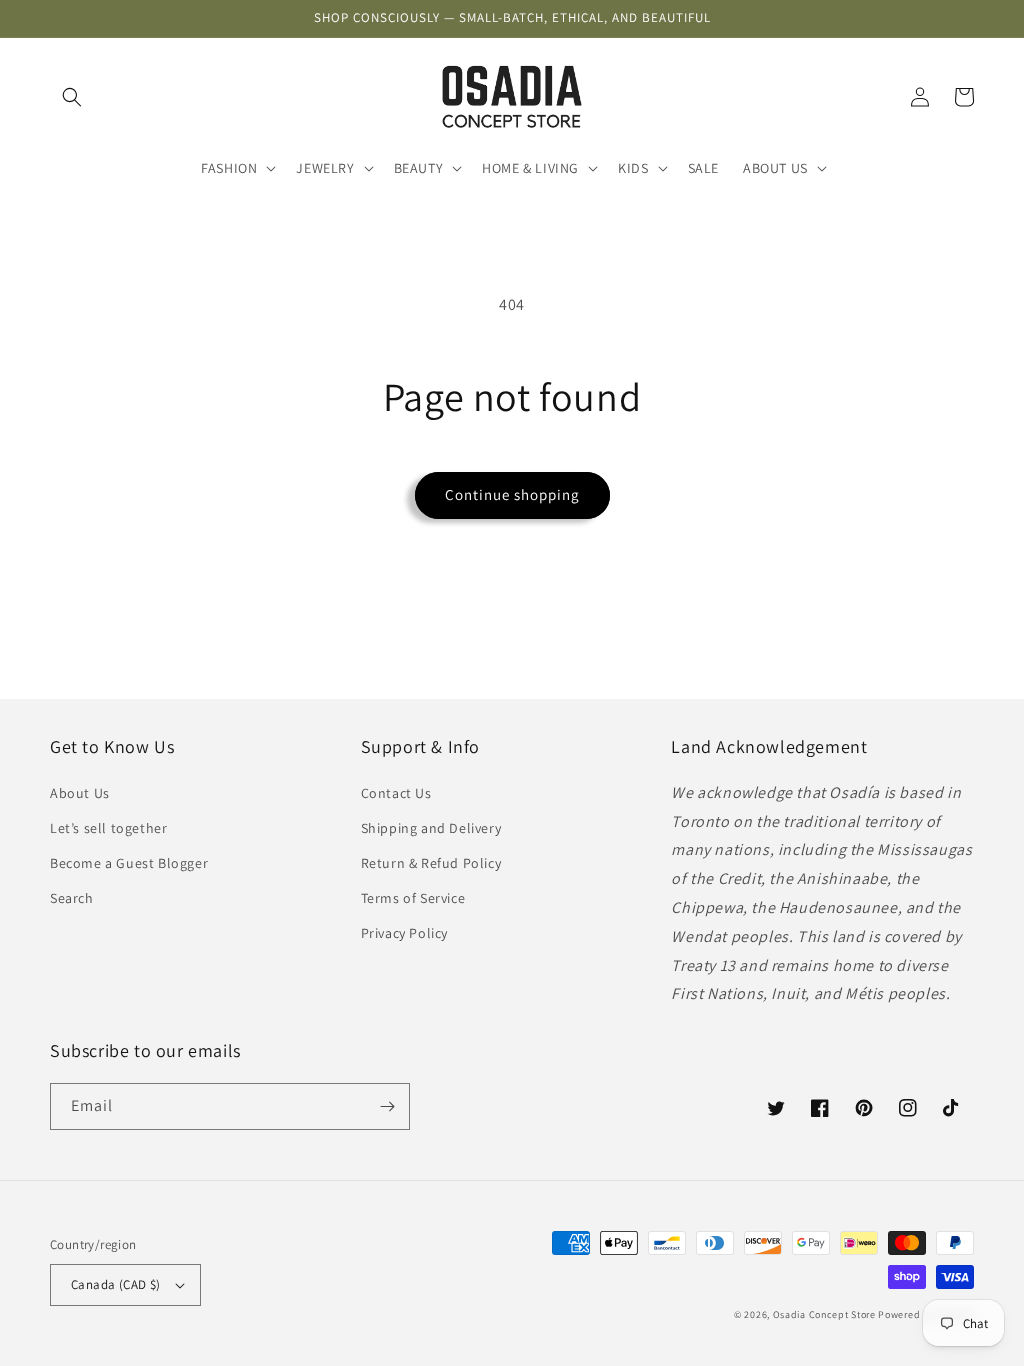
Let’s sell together (108, 828)
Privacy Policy (404, 933)
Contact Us (396, 793)
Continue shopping (512, 494)
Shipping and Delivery (431, 828)
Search (72, 898)
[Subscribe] (387, 1106)
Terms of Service (413, 898)
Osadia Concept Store (824, 1314)
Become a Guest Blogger (129, 863)
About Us (80, 793)
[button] (72, 97)
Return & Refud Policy (431, 863)
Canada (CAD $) (116, 1284)
